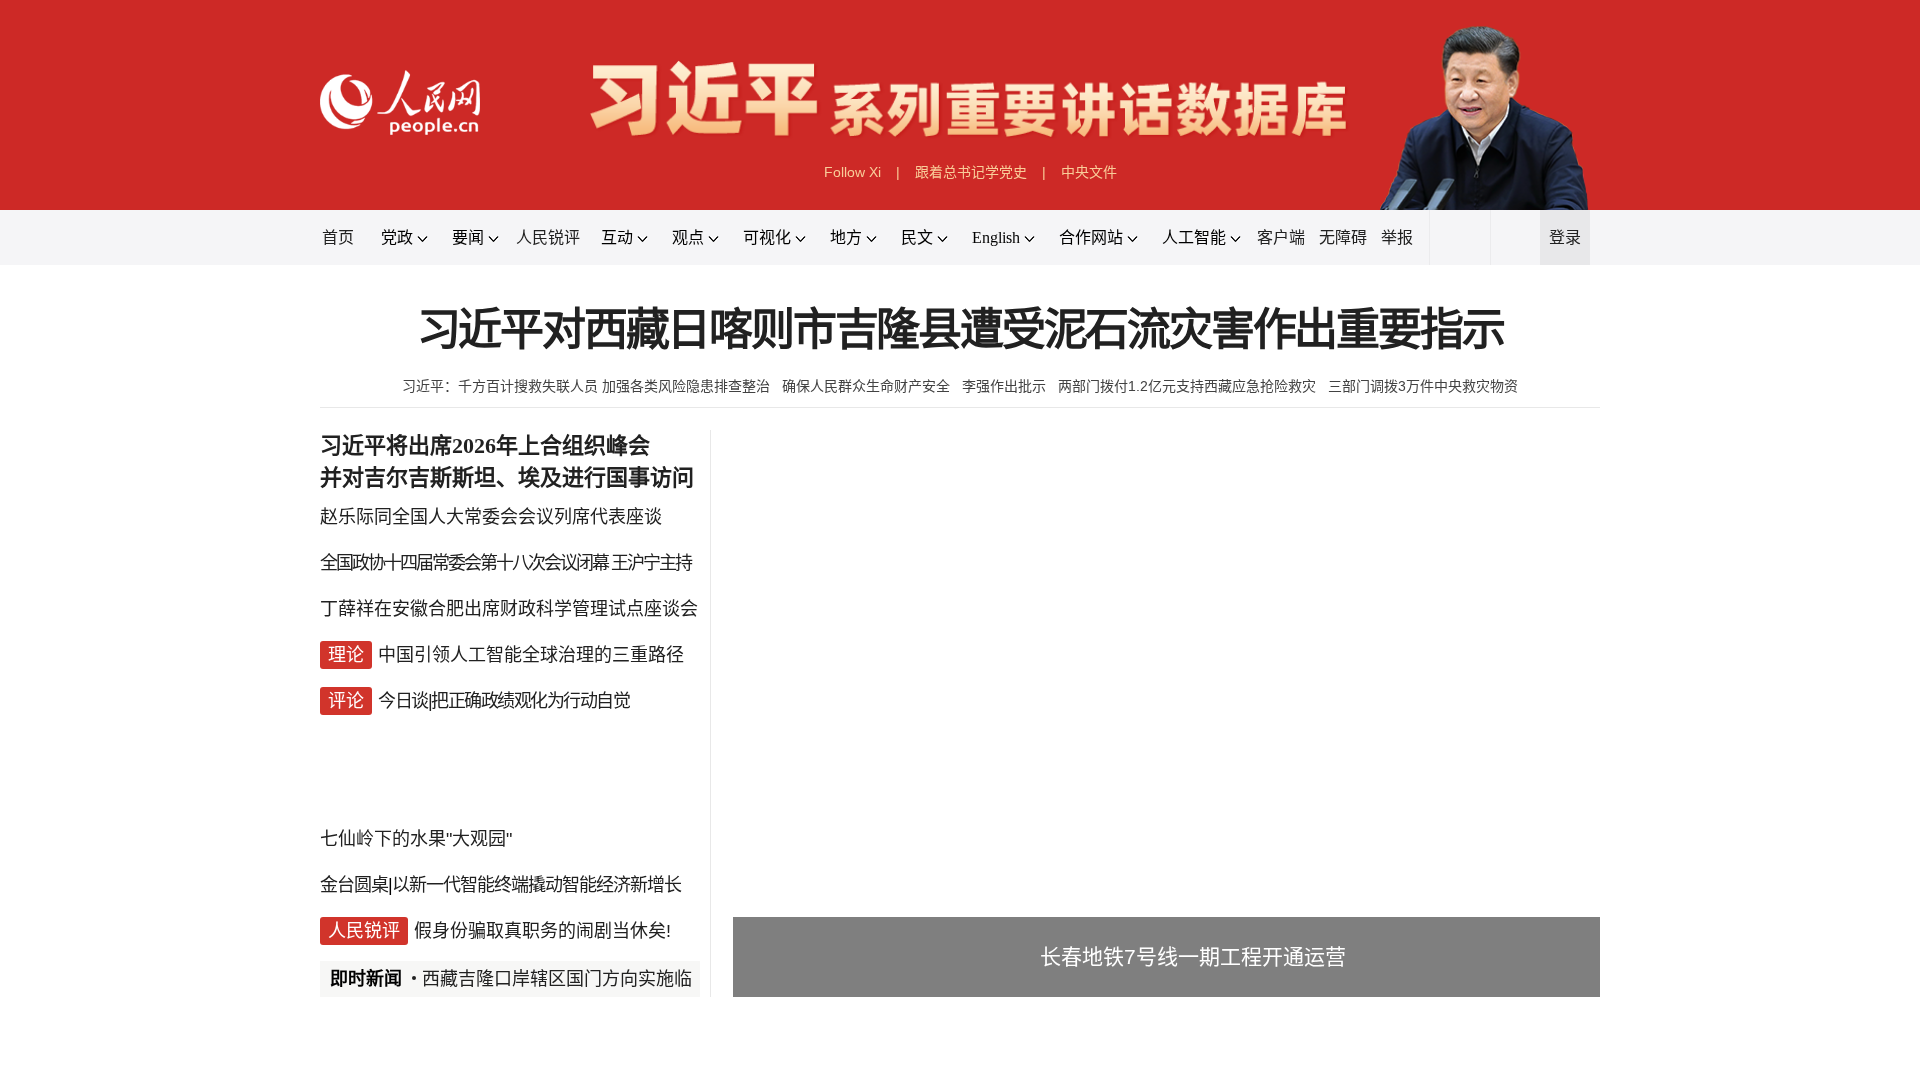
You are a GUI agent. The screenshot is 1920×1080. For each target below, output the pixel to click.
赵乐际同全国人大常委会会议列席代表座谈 (491, 517)
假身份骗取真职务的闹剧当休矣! (542, 931)
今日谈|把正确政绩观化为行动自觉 (503, 701)
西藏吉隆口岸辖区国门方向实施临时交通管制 (602, 979)
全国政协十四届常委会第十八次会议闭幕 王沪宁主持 (505, 563)
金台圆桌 (354, 885)
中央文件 (1089, 172)
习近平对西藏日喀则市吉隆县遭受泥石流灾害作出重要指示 (960, 330)
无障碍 (1343, 237)
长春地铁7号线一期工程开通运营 (1193, 956)
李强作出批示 (1004, 386)
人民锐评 (548, 237)
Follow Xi (852, 172)
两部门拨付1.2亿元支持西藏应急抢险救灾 (1187, 386)
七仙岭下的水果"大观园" (416, 839)
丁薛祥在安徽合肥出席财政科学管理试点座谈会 (509, 609)
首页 (338, 237)
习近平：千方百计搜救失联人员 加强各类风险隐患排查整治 (586, 386)
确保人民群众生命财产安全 (866, 386)
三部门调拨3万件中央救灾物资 (1423, 386)
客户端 (1281, 237)
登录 (1565, 237)
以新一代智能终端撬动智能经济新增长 (536, 885)
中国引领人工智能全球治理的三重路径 (531, 655)
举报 (1397, 237)
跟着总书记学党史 (971, 172)
